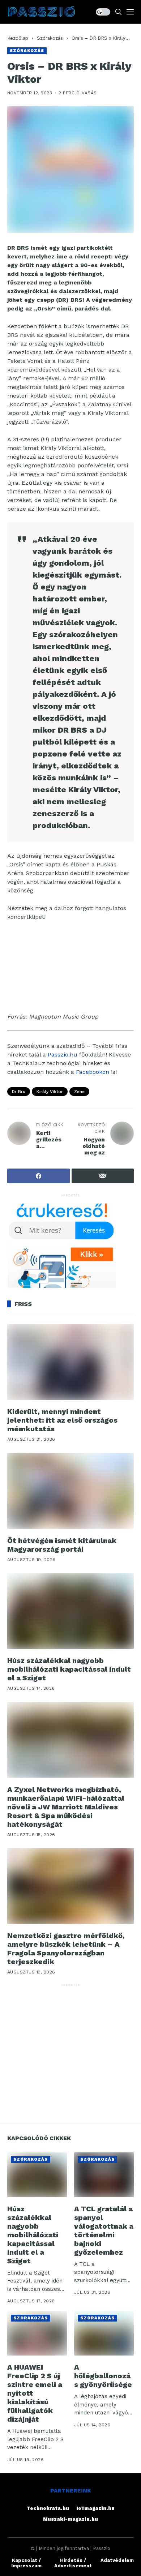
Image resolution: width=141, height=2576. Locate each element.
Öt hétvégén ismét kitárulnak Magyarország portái (62, 1545)
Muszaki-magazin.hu (70, 2519)
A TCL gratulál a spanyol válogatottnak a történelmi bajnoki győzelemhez (104, 2230)
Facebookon (93, 1072)
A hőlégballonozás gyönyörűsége (103, 2376)
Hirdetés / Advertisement (73, 2563)
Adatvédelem (117, 2560)
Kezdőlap (18, 38)
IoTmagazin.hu (95, 2508)
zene (79, 1092)
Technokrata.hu (48, 2508)
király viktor (50, 1092)
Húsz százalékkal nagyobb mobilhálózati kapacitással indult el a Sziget (69, 1669)
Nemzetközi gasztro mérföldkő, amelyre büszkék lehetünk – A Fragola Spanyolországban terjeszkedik (66, 1949)
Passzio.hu (63, 1055)
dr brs (19, 1092)
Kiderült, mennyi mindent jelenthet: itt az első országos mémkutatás (62, 1420)
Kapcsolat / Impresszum (26, 2563)
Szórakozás (50, 38)
